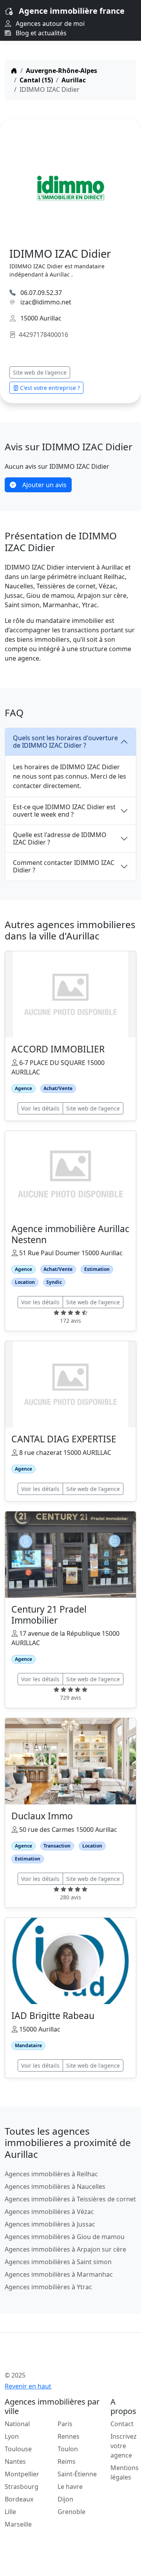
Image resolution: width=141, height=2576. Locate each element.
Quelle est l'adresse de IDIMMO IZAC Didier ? (60, 838)
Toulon (68, 2449)
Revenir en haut (28, 2386)
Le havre (70, 2487)
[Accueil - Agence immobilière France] (59, 2358)
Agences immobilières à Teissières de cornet (70, 2199)
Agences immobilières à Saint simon (58, 2262)
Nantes (15, 2461)
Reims (67, 2461)
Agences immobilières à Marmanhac (59, 2274)
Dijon (65, 2499)
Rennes (69, 2436)
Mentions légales (125, 2472)
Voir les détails (40, 1108)
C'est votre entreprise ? (50, 388)
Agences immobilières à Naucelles (55, 2186)
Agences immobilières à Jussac (50, 2224)
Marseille (18, 2524)
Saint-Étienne (77, 2474)
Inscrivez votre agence (124, 2446)
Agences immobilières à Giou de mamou (65, 2237)
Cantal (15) (36, 80)
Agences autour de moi (49, 24)
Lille (10, 2512)
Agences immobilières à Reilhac (51, 2174)
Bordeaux (19, 2499)
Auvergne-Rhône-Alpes (61, 71)
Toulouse (18, 2449)
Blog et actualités (40, 33)
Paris (65, 2424)
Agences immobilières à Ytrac (48, 2287)
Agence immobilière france (72, 11)
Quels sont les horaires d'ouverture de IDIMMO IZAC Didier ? (65, 742)
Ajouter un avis (44, 485)
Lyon (12, 2436)
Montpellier (22, 2474)
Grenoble (71, 2512)
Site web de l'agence (40, 372)
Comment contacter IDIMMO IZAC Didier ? (64, 866)
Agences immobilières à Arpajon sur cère (65, 2249)
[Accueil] (14, 71)
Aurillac (74, 80)
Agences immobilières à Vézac (49, 2212)
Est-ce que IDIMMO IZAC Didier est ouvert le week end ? (64, 811)
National (17, 2424)
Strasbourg (22, 2487)
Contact (122, 2424)
